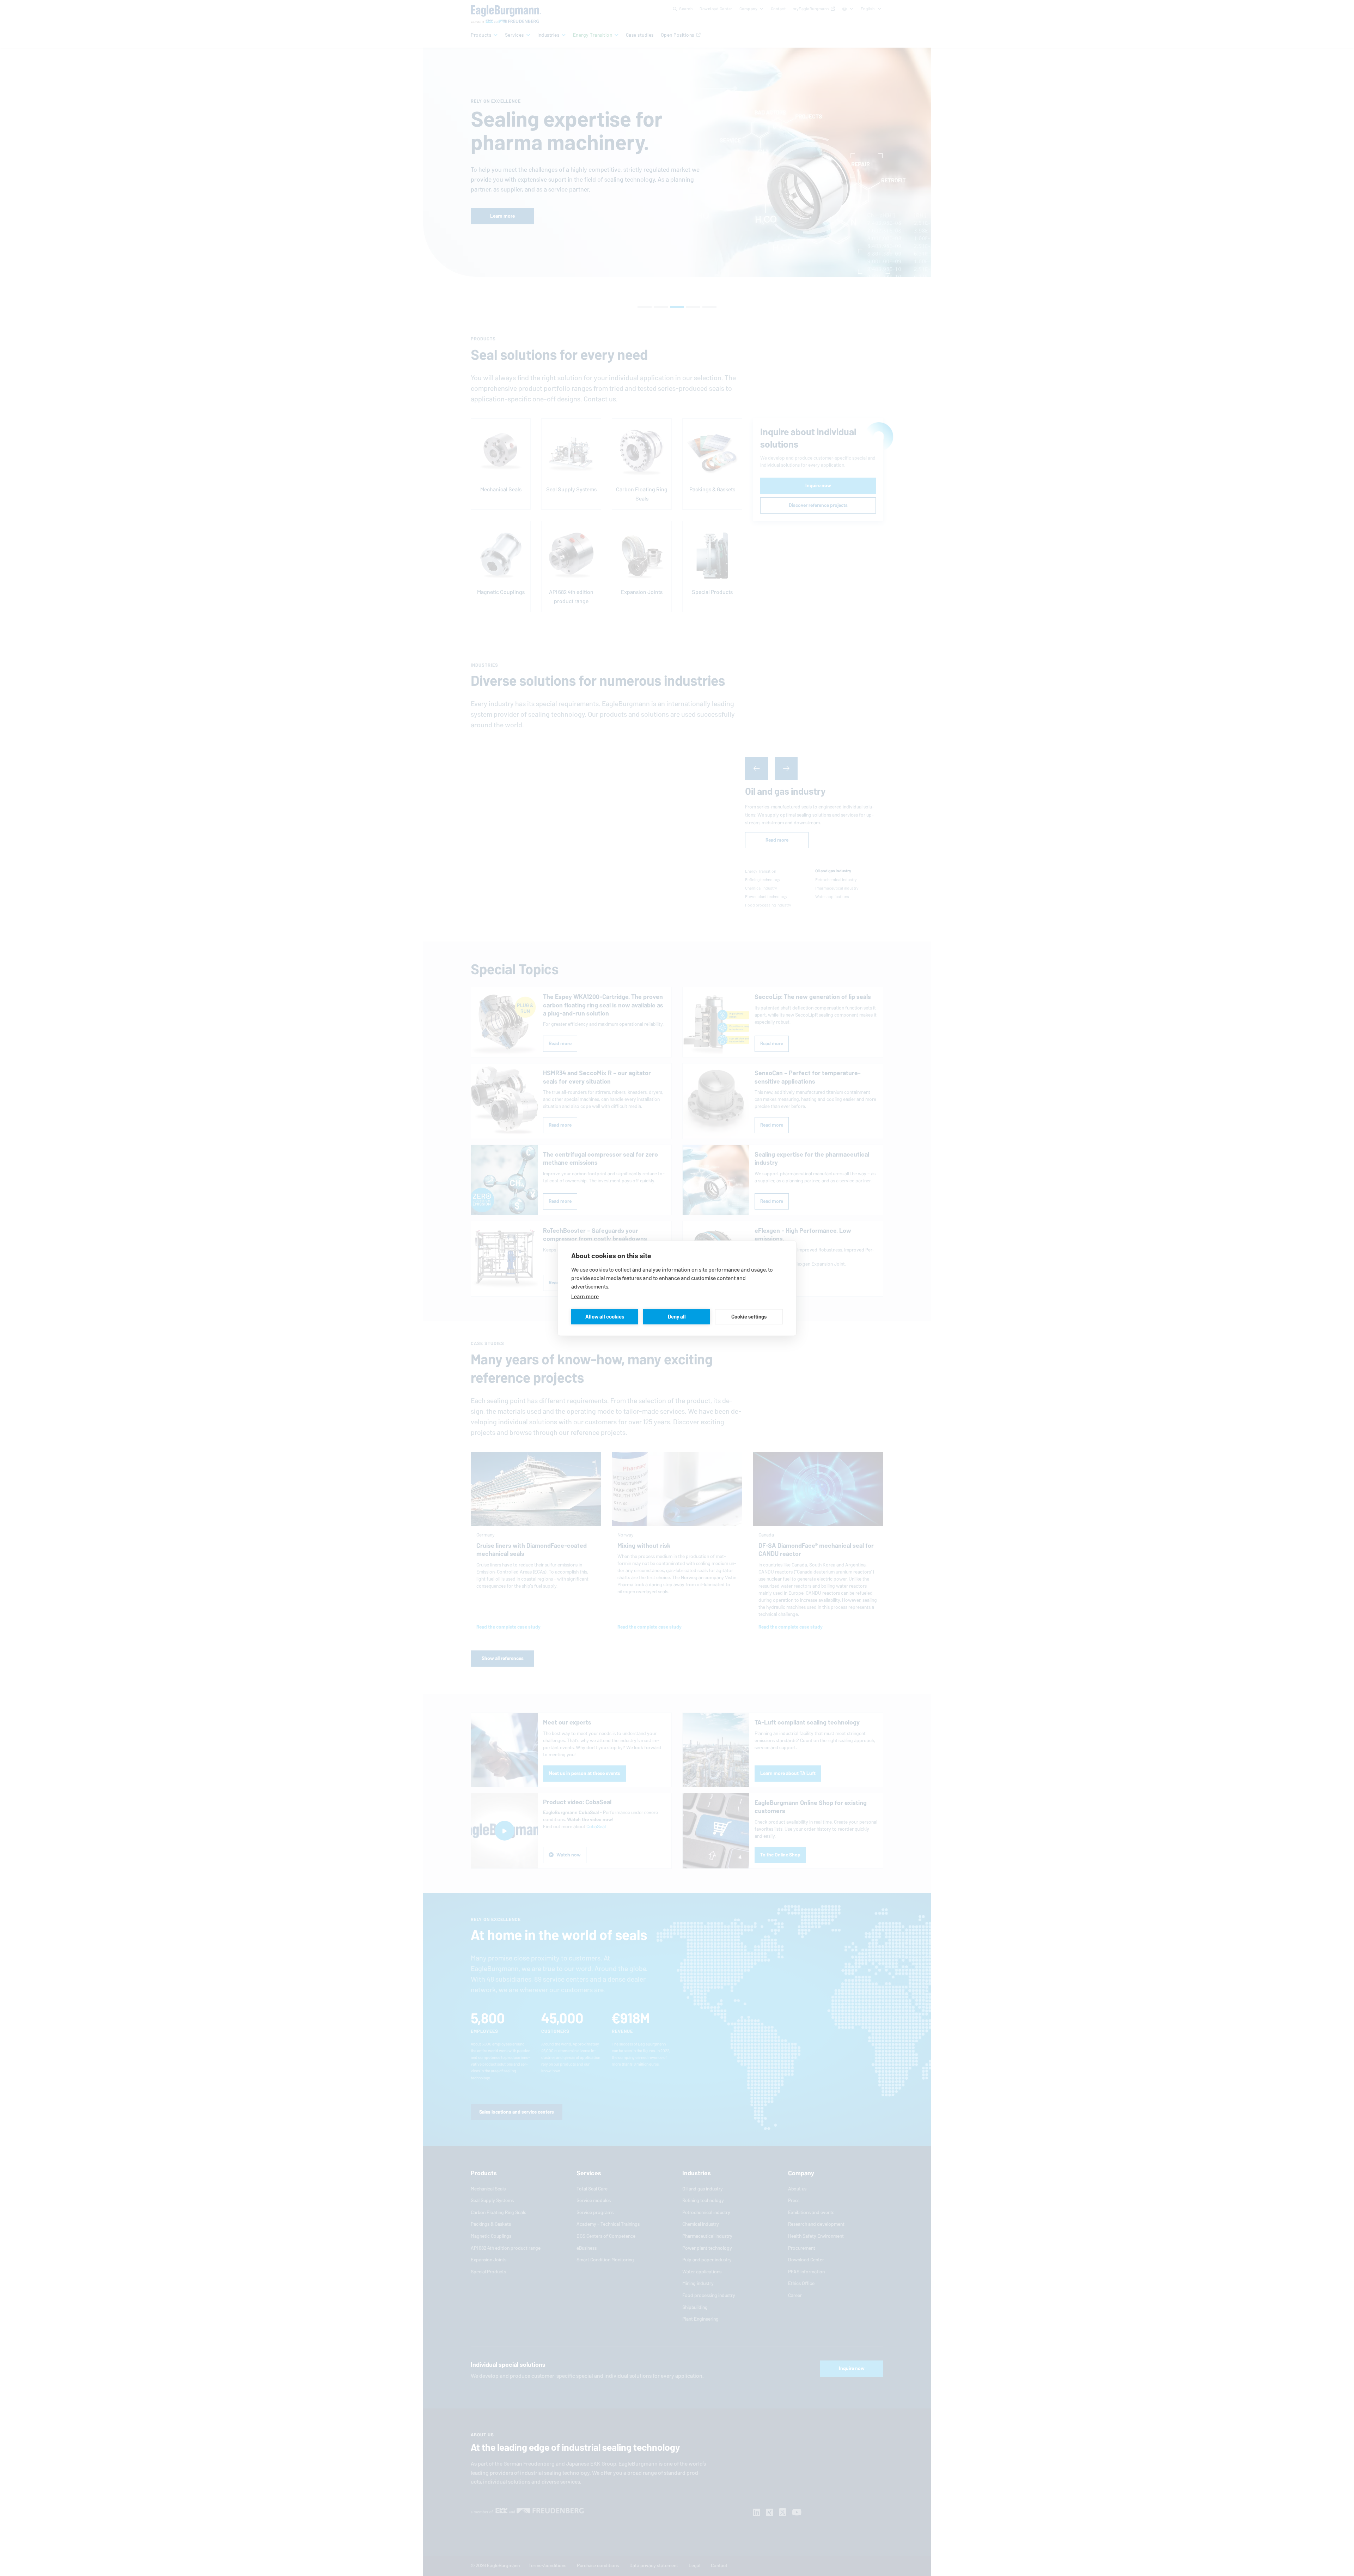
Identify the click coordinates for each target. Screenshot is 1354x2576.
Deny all (677, 1317)
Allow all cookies (605, 1317)
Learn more (585, 1296)
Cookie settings (749, 1317)
